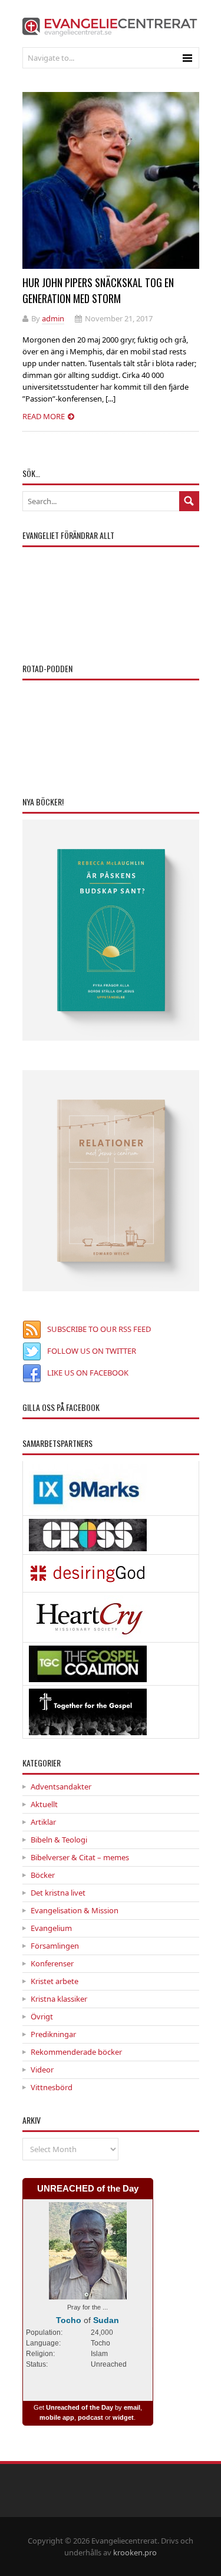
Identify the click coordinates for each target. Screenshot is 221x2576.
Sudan (106, 2320)
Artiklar (43, 1822)
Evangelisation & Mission (75, 1910)
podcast (90, 2417)
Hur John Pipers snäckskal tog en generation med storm (98, 290)
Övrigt (42, 2016)
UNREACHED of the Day (88, 2188)
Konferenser (52, 1963)
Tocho (69, 2320)
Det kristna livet (58, 1893)
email (132, 2407)
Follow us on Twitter (92, 1351)
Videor (42, 2070)
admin (53, 318)
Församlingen (55, 1946)
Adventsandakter (61, 1787)
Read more (44, 416)
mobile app (57, 2417)
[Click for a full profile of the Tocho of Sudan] (88, 2293)
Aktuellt (44, 1804)
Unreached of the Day (80, 2407)
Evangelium (51, 1928)
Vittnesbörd (52, 2087)
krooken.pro (135, 2552)
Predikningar (53, 2034)
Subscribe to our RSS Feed (99, 1329)
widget (123, 2417)
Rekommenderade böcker (76, 2052)
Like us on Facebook (88, 1373)
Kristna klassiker (59, 1999)
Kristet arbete (55, 1981)
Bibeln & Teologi (59, 1840)
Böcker (43, 1875)
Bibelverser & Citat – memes (80, 1857)
